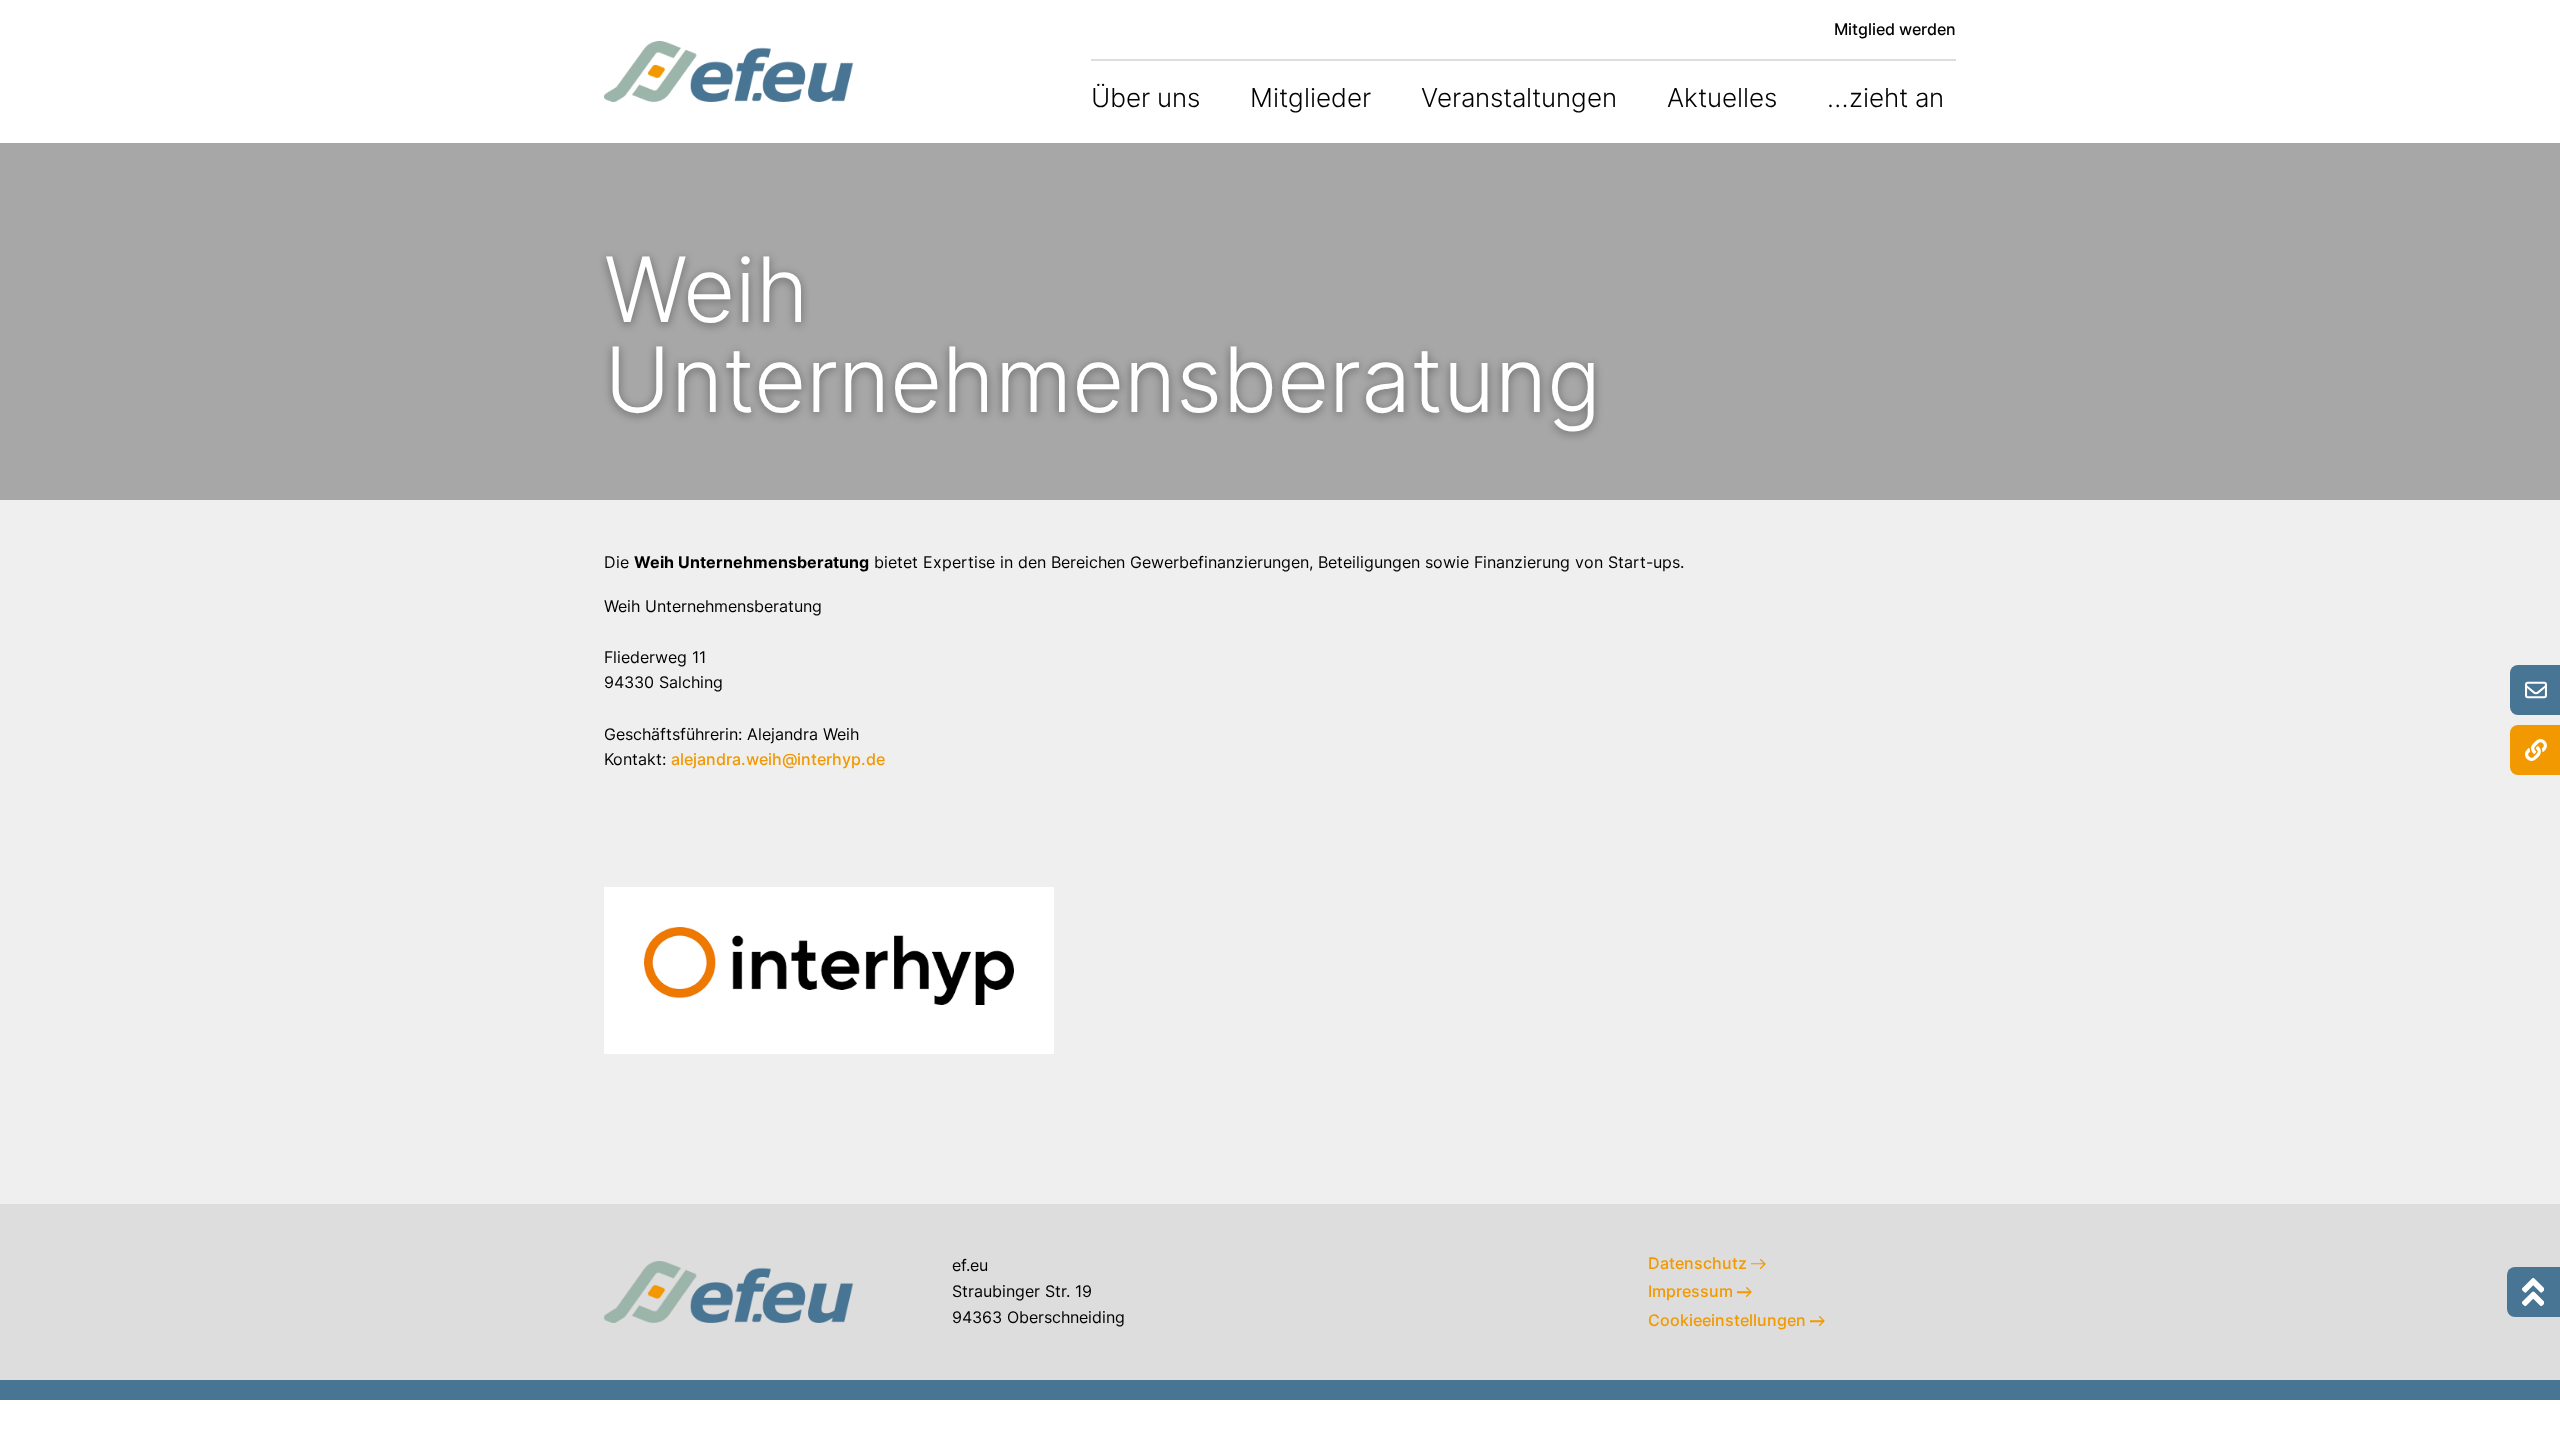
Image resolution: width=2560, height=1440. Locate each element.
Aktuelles (1722, 97)
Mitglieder (1310, 97)
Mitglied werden (1895, 29)
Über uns (1145, 97)
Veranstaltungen (1519, 97)
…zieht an (1885, 97)
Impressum (1692, 1291)
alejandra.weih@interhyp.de (780, 759)
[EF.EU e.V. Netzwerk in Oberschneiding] (729, 71)
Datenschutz (1699, 1263)
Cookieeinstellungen (1729, 1320)
